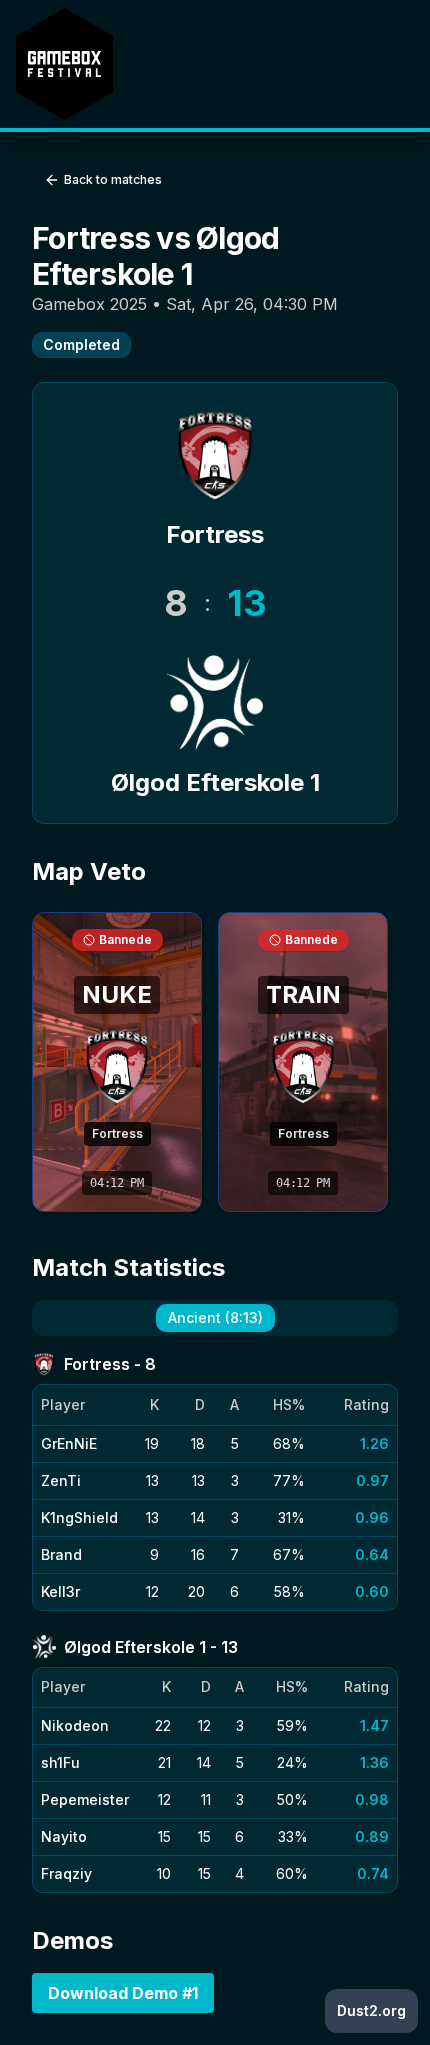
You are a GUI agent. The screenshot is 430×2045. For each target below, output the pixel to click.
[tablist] (215, 1318)
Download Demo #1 (123, 1993)
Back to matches (113, 179)
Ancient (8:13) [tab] (215, 1317)
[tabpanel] (215, 1622)
